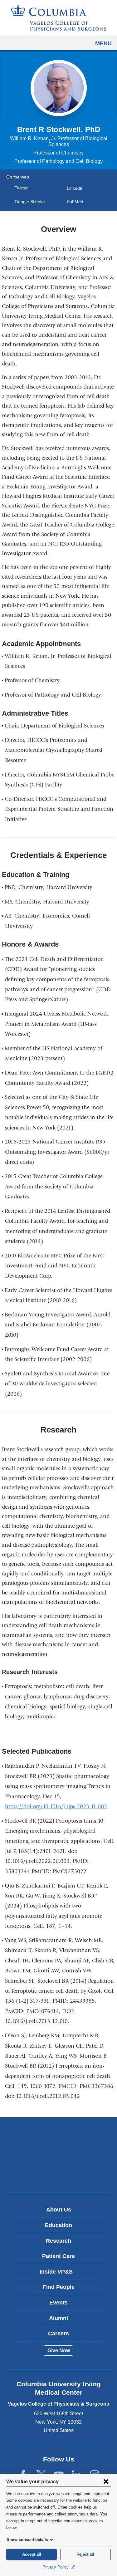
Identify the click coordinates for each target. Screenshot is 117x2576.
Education (58, 2225)
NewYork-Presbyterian (59, 2154)
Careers (58, 2334)
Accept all (32, 2554)
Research (58, 2241)
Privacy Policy (56, 2567)
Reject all (85, 2554)
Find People (59, 2287)
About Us (59, 2210)
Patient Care (58, 2256)
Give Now (59, 2351)
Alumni (58, 2318)
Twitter (23, 188)
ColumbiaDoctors (59, 2174)
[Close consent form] (106, 2481)
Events (58, 2303)
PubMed (77, 202)
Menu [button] (103, 43)
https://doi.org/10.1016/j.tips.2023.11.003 (58, 1807)
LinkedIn (77, 188)
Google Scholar (32, 202)
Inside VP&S (61, 2274)
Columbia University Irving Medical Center (58, 2135)
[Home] (59, 18)
